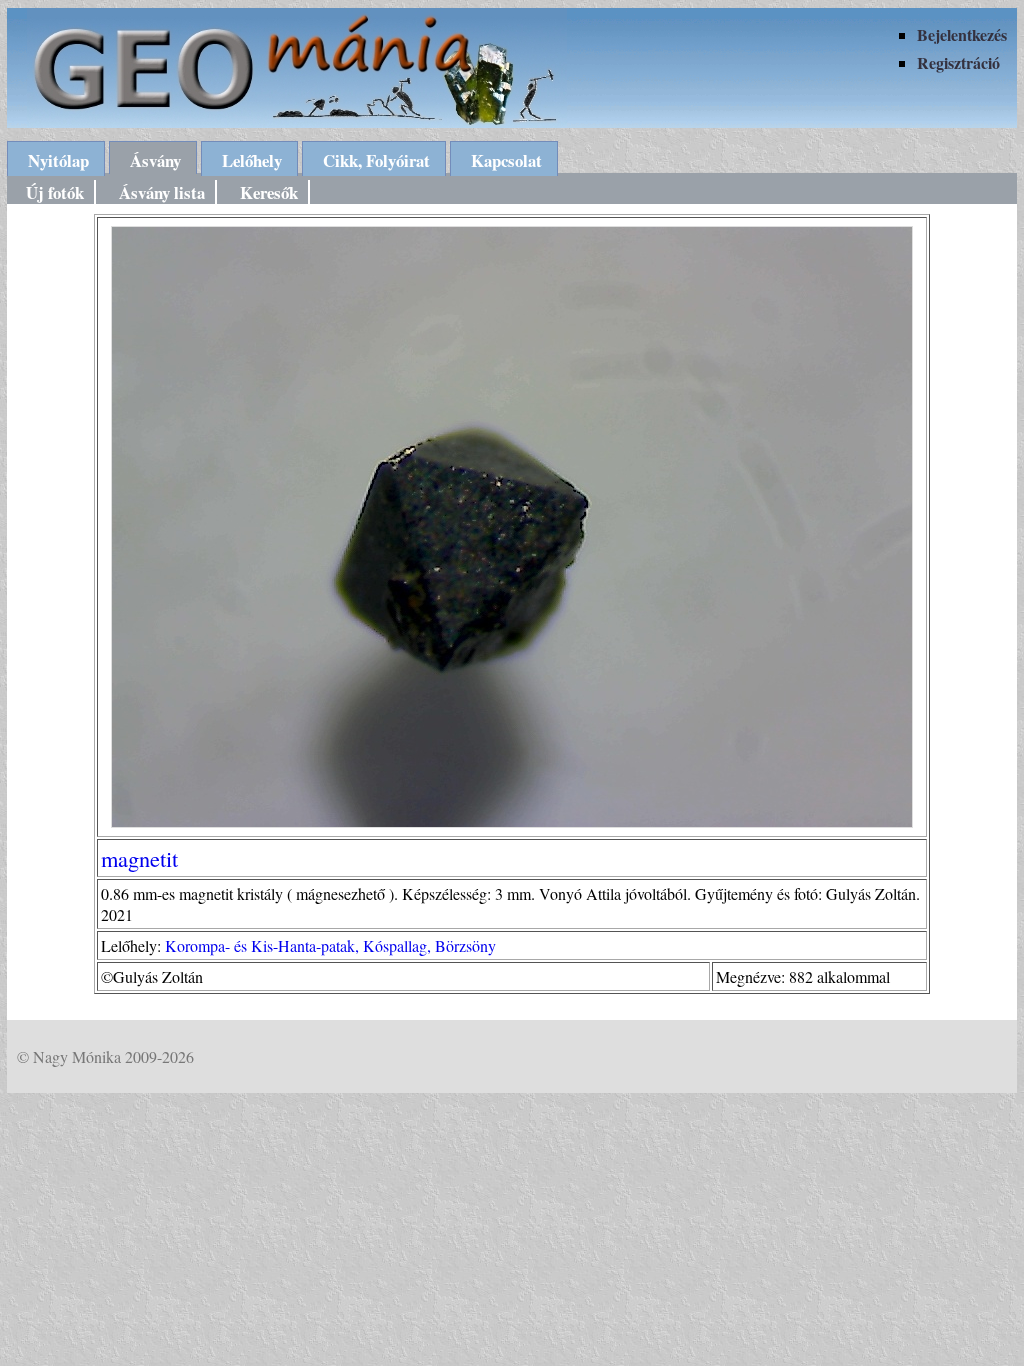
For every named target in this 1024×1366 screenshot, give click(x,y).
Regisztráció (958, 62)
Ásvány (155, 160)
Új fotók (55, 192)
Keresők (269, 192)
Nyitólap (58, 160)
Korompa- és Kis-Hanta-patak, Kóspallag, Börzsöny (330, 945)
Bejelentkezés (962, 34)
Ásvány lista (162, 192)
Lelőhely (252, 160)
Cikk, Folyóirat (376, 160)
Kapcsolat (506, 160)
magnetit (139, 858)
